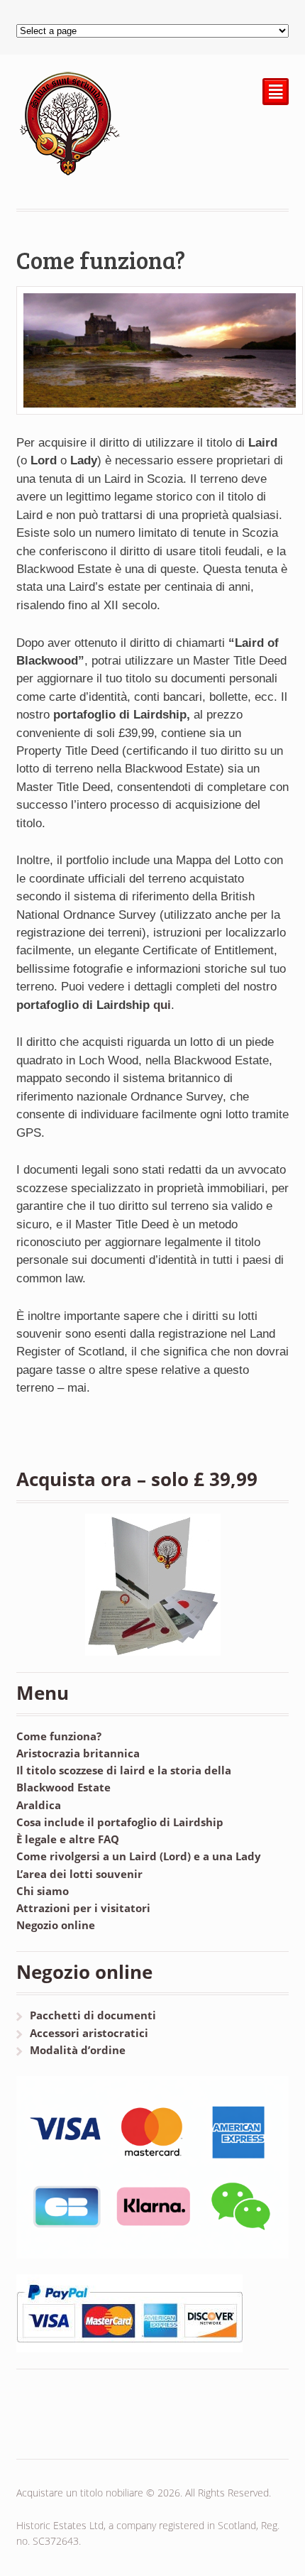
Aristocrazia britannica (78, 1753)
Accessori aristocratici (89, 2033)
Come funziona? (59, 1736)
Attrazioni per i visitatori (83, 1908)
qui (162, 1005)
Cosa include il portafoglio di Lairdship (120, 1822)
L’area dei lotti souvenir (79, 1874)
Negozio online (56, 1925)
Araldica (39, 1805)
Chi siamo (43, 1891)
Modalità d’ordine (78, 2050)
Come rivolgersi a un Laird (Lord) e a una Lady (139, 1856)
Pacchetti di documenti (93, 2015)
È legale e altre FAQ (68, 1839)
